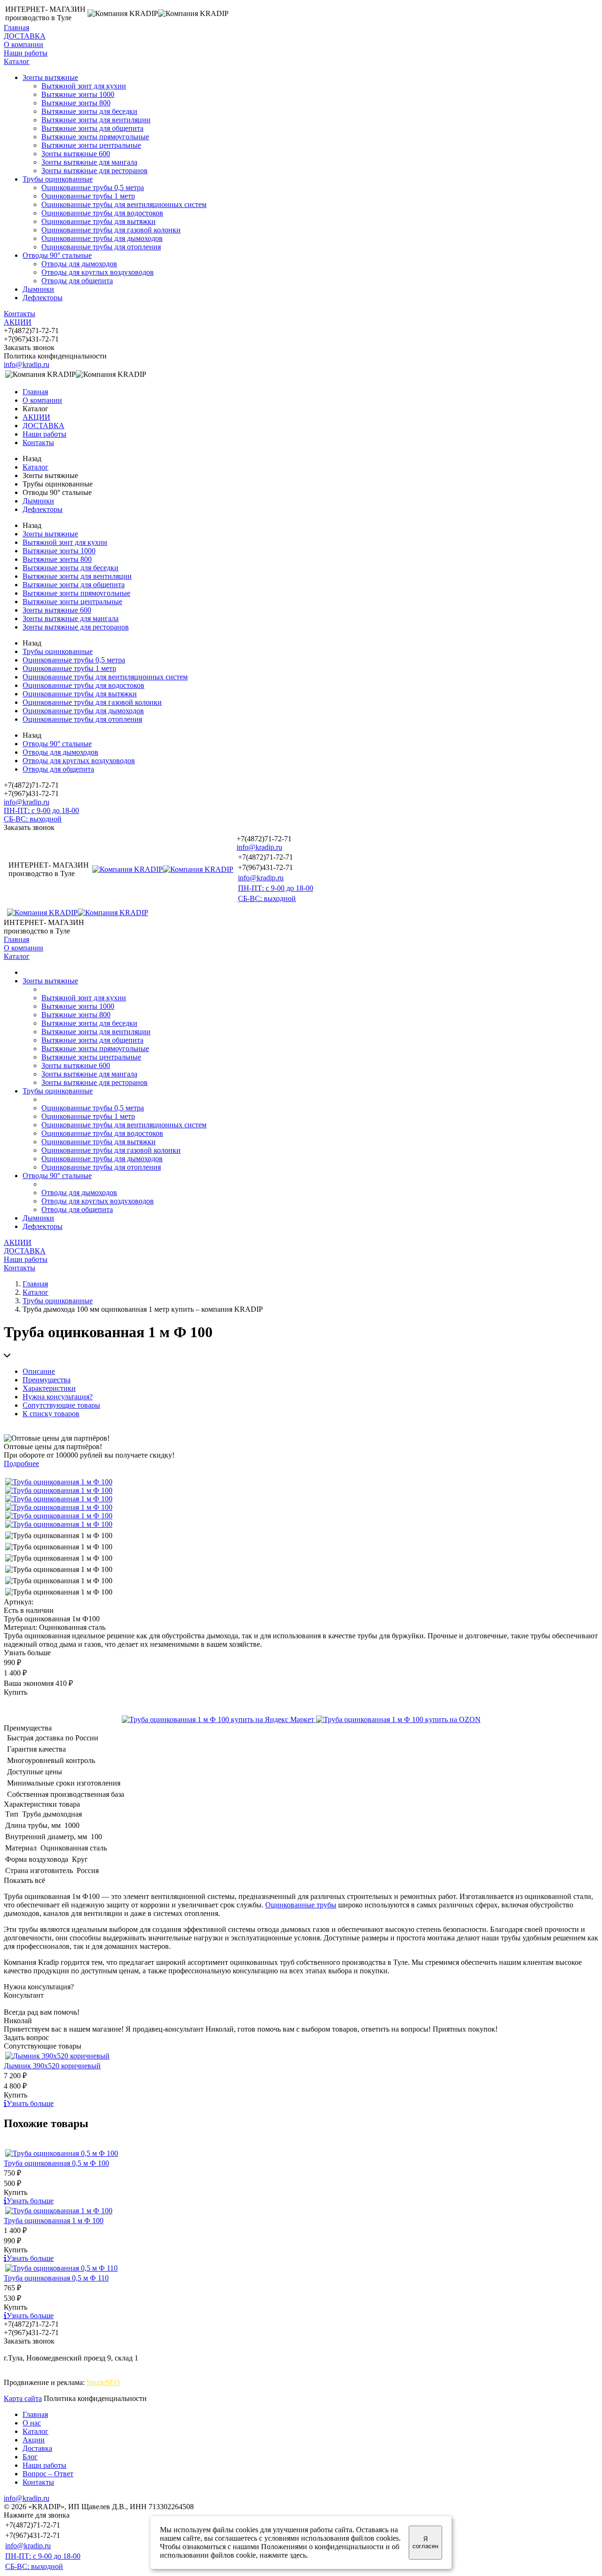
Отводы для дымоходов (79, 264)
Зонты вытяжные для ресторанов (95, 171)
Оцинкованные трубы (301, 1905)
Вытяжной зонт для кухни (84, 86)
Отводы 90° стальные (57, 255)
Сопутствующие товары (61, 1405)
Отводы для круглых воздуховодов (98, 272)
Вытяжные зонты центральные (91, 145)
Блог (30, 2457)
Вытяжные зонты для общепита (92, 128)
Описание (39, 1371)
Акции (34, 2440)
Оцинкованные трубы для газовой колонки (111, 230)
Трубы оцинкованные (58, 179)
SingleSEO (103, 2382)
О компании (24, 44)
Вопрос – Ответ (48, 2474)
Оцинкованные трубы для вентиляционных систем (124, 204)
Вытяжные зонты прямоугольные (95, 137)
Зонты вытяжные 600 (76, 154)
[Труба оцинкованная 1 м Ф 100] (59, 1482)
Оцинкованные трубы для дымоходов (102, 238)
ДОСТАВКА (25, 36)
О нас (32, 2423)
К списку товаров (51, 1414)
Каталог (17, 61)
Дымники (38, 289)
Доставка (37, 2448)
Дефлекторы (43, 298)
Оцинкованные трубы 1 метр (88, 196)
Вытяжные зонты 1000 (78, 94)
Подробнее (21, 1463)
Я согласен (425, 2543)
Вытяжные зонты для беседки (89, 111)
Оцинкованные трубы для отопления (101, 247)
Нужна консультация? (58, 1397)
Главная (16, 28)
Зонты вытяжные (50, 77)
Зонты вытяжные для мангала (89, 162)
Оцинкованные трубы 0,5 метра (93, 187)
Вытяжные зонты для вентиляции (96, 120)
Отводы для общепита (77, 281)
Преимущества (47, 1380)
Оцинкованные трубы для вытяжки (99, 221)
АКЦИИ (18, 322)
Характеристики (49, 1388)
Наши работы (26, 53)
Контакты (20, 314)
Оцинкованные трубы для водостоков (102, 213)
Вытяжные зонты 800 (76, 103)
